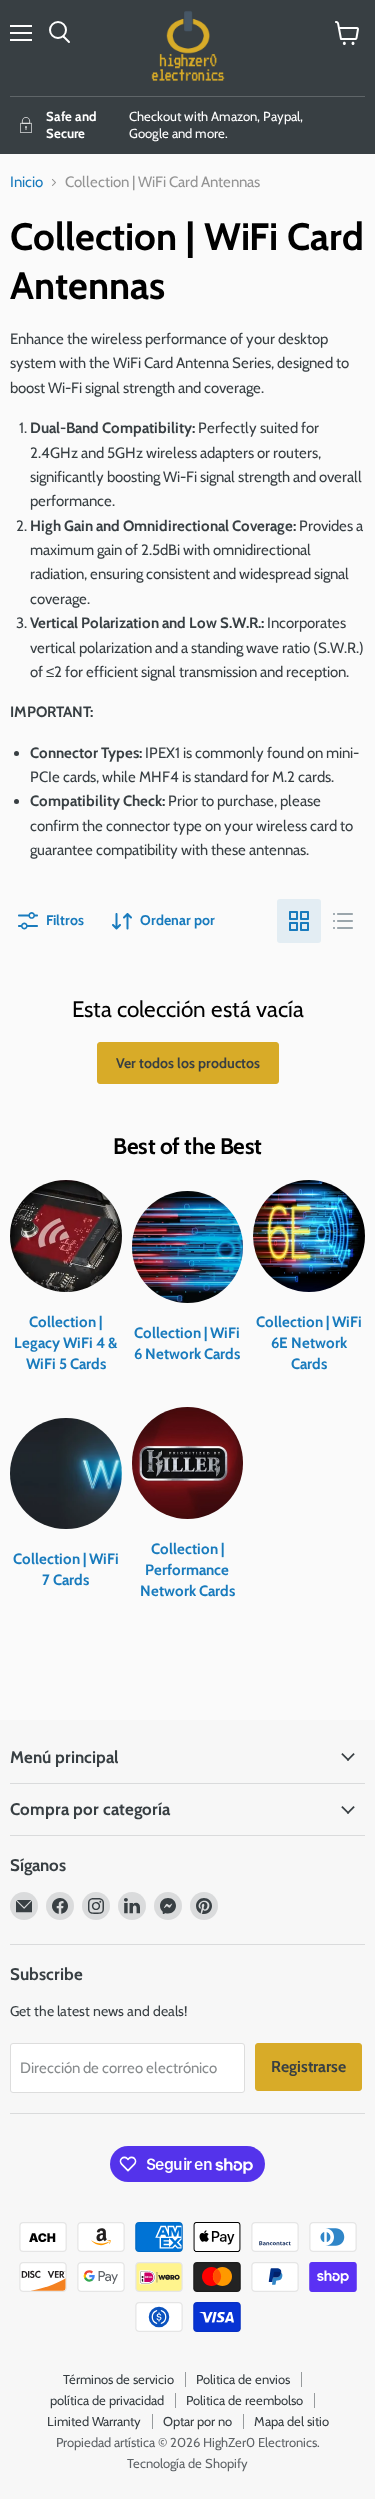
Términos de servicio (118, 2379)
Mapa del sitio (291, 2421)
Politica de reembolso (244, 2400)
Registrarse (308, 2066)
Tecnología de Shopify (187, 2463)
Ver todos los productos (188, 1063)
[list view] (343, 921)
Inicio (26, 182)
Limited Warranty (94, 2421)
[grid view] (299, 921)
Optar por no (197, 2421)
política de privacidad (107, 2400)
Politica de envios (243, 2379)
